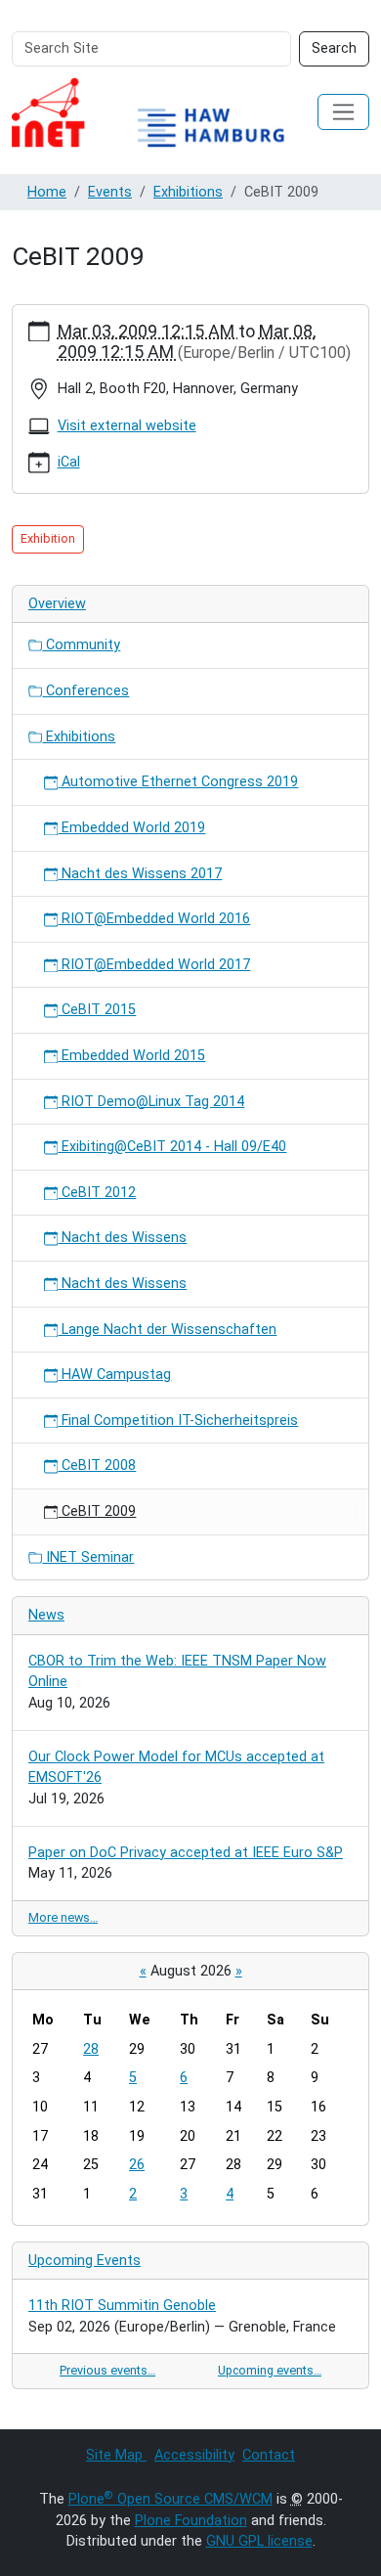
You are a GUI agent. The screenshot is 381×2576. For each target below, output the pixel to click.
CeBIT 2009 (97, 1511)
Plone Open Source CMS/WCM (170, 2499)
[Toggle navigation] (343, 112)
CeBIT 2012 (97, 1193)
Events (110, 192)
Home (47, 192)
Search (334, 48)
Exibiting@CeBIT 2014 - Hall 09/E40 (172, 1147)
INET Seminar (88, 1557)
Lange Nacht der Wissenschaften (167, 1330)
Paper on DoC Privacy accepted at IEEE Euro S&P (186, 1853)
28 (91, 2049)
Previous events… (107, 2370)
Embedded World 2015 (131, 1056)
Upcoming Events (85, 2261)
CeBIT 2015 (97, 1010)
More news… (63, 1917)
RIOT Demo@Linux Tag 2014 (151, 1102)
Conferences (85, 691)
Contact (269, 2455)
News (46, 1615)
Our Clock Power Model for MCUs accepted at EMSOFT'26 (176, 1768)
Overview (57, 604)
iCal (69, 462)
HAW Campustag (114, 1375)
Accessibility (194, 2455)
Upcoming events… (270, 2370)
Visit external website (127, 426)
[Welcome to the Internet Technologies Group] (165, 112)
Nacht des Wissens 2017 (140, 874)
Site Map (116, 2455)
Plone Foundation (191, 2521)
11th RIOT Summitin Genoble (122, 2306)
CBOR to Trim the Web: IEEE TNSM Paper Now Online (177, 1672)
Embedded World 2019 (131, 828)
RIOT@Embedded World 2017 (154, 965)
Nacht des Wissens (122, 1238)
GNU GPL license (259, 2541)
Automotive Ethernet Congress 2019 (178, 782)
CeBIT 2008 (97, 1466)
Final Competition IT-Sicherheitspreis (178, 1421)
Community (81, 645)
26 (137, 2165)
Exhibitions (188, 192)
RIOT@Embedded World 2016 (154, 919)
